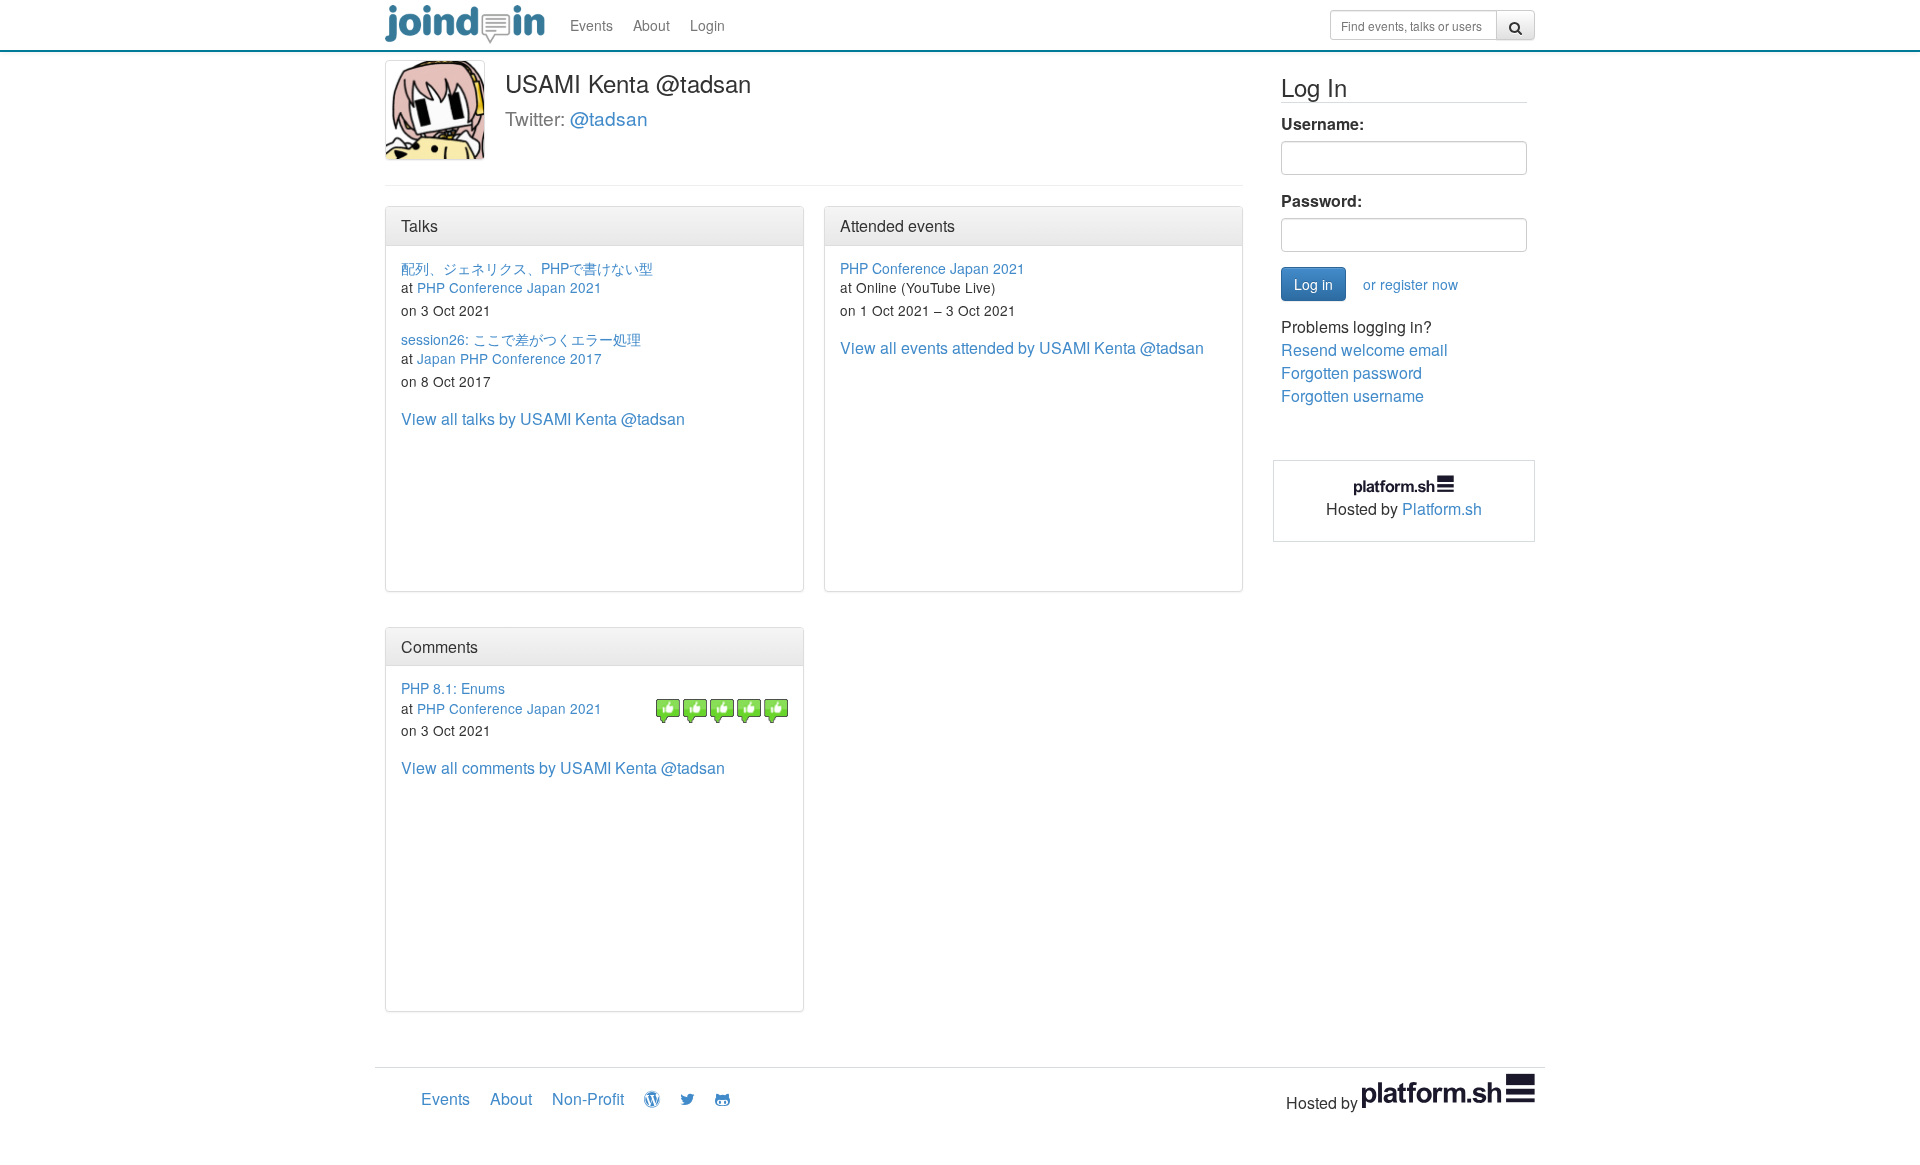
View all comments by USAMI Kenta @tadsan (563, 767)
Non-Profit (588, 1098)
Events (591, 25)
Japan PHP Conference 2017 (509, 358)
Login (707, 25)
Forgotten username (1352, 395)
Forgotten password (1351, 372)
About (651, 25)
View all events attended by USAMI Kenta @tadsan (1022, 347)
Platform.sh (1442, 508)
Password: (1321, 201)
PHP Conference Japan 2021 (509, 287)
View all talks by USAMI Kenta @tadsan (543, 418)
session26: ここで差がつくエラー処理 (521, 339)
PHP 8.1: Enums (453, 688)
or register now (1410, 284)
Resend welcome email (1364, 349)
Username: (1322, 124)
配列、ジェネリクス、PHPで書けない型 (527, 268)
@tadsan (609, 117)
